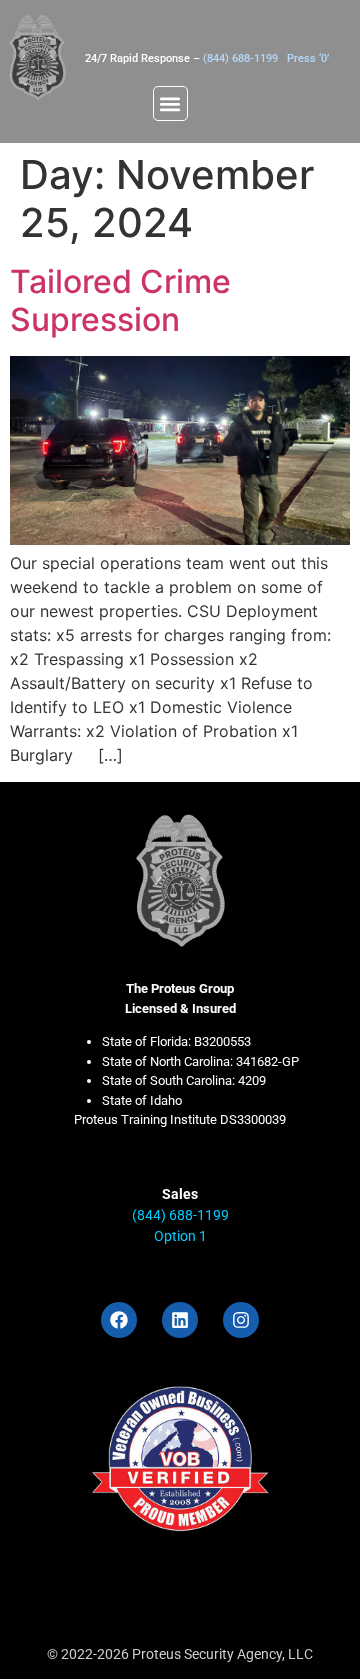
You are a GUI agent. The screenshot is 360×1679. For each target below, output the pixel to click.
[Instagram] (241, 1320)
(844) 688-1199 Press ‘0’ (266, 58)
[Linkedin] (180, 1320)
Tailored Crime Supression (120, 300)
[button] (170, 103)
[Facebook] (119, 1320)
